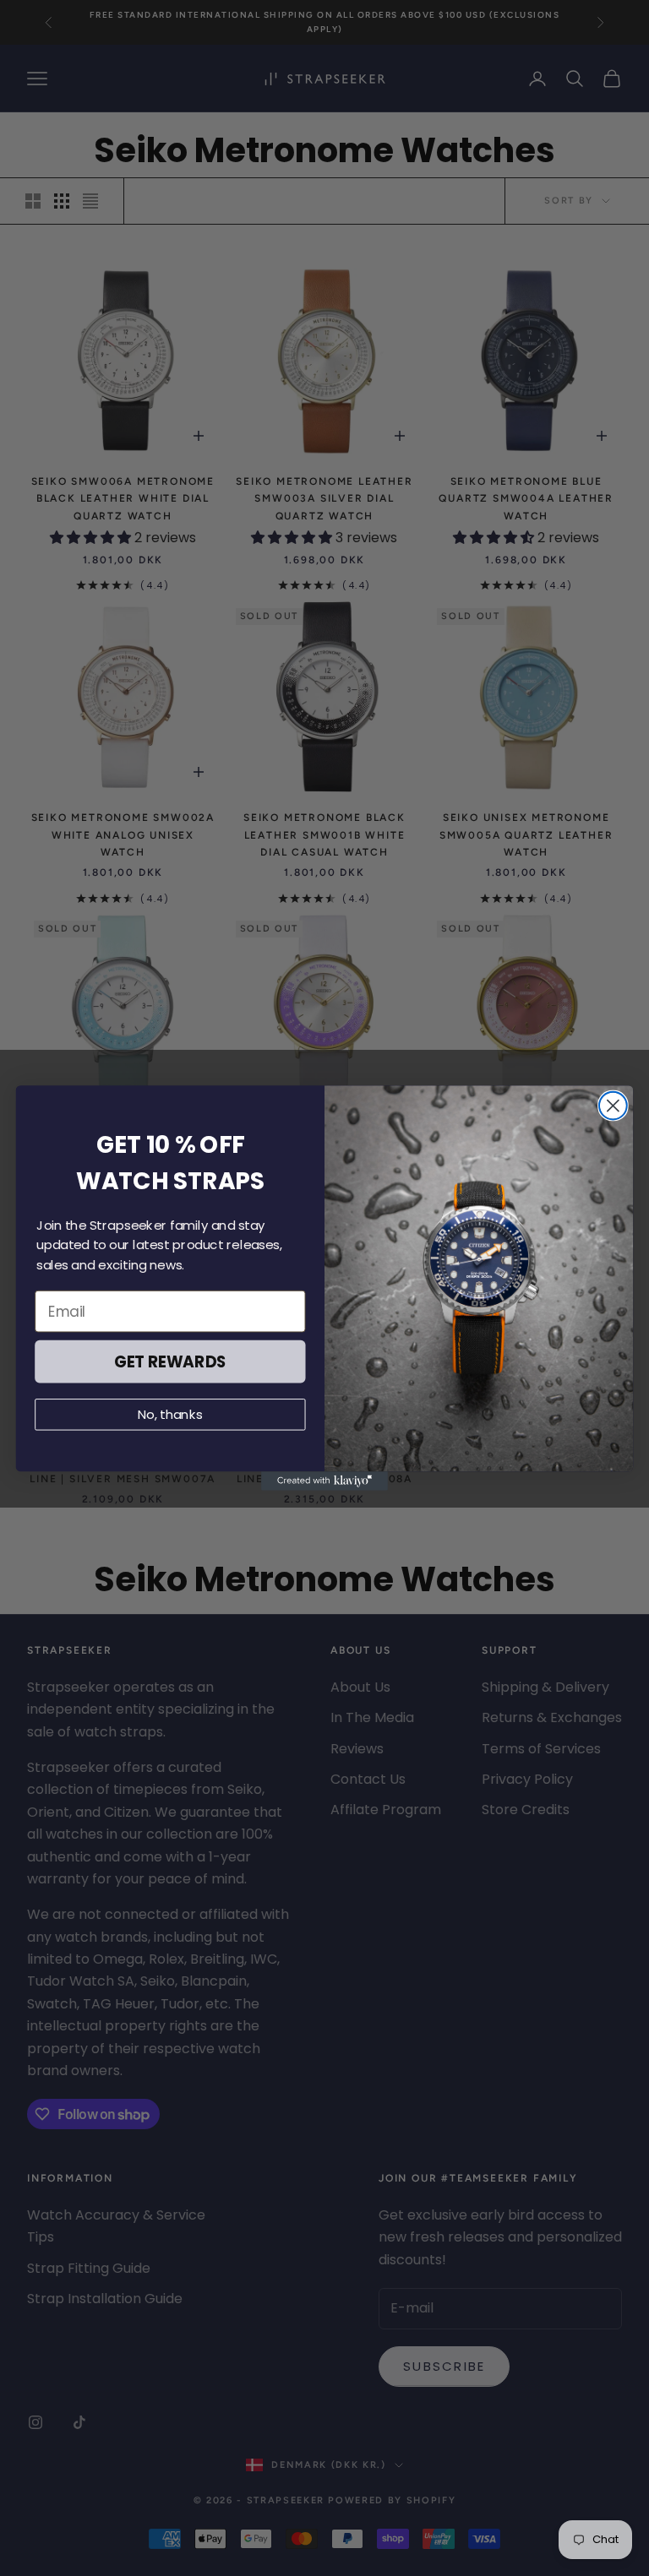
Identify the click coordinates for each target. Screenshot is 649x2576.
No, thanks (170, 1415)
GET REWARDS (170, 1361)
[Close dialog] (613, 1106)
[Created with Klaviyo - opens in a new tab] (324, 1481)
